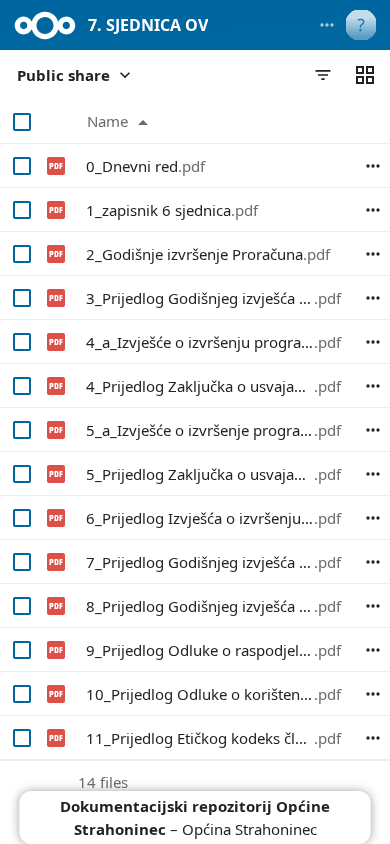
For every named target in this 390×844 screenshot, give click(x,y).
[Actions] (373, 166)
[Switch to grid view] (365, 75)
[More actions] (327, 25)
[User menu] (361, 25)
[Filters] (323, 75)
